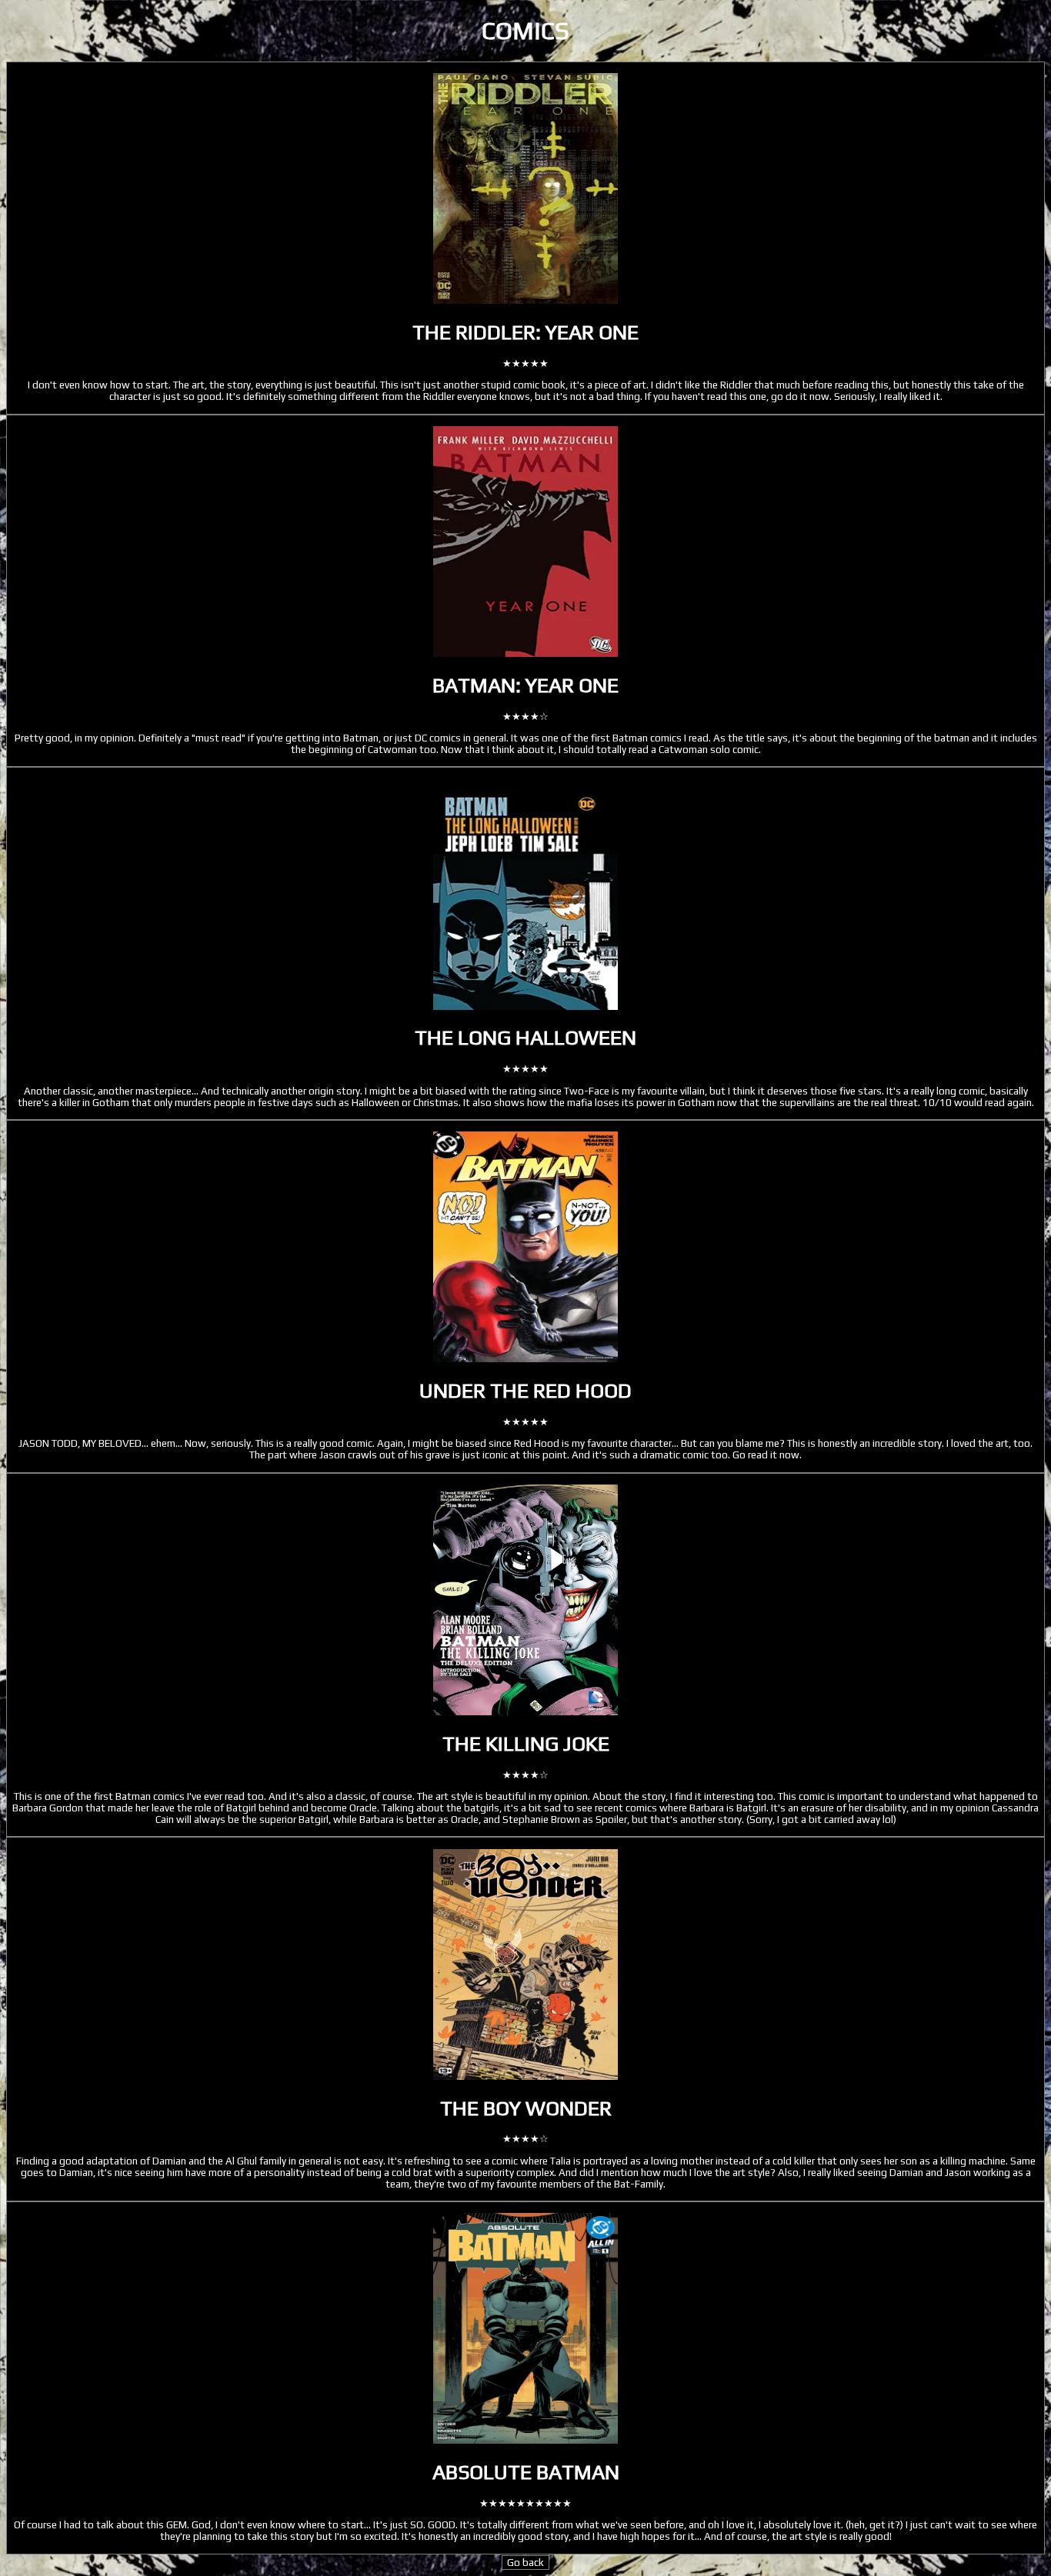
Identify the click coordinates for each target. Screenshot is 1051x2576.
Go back (525, 2563)
